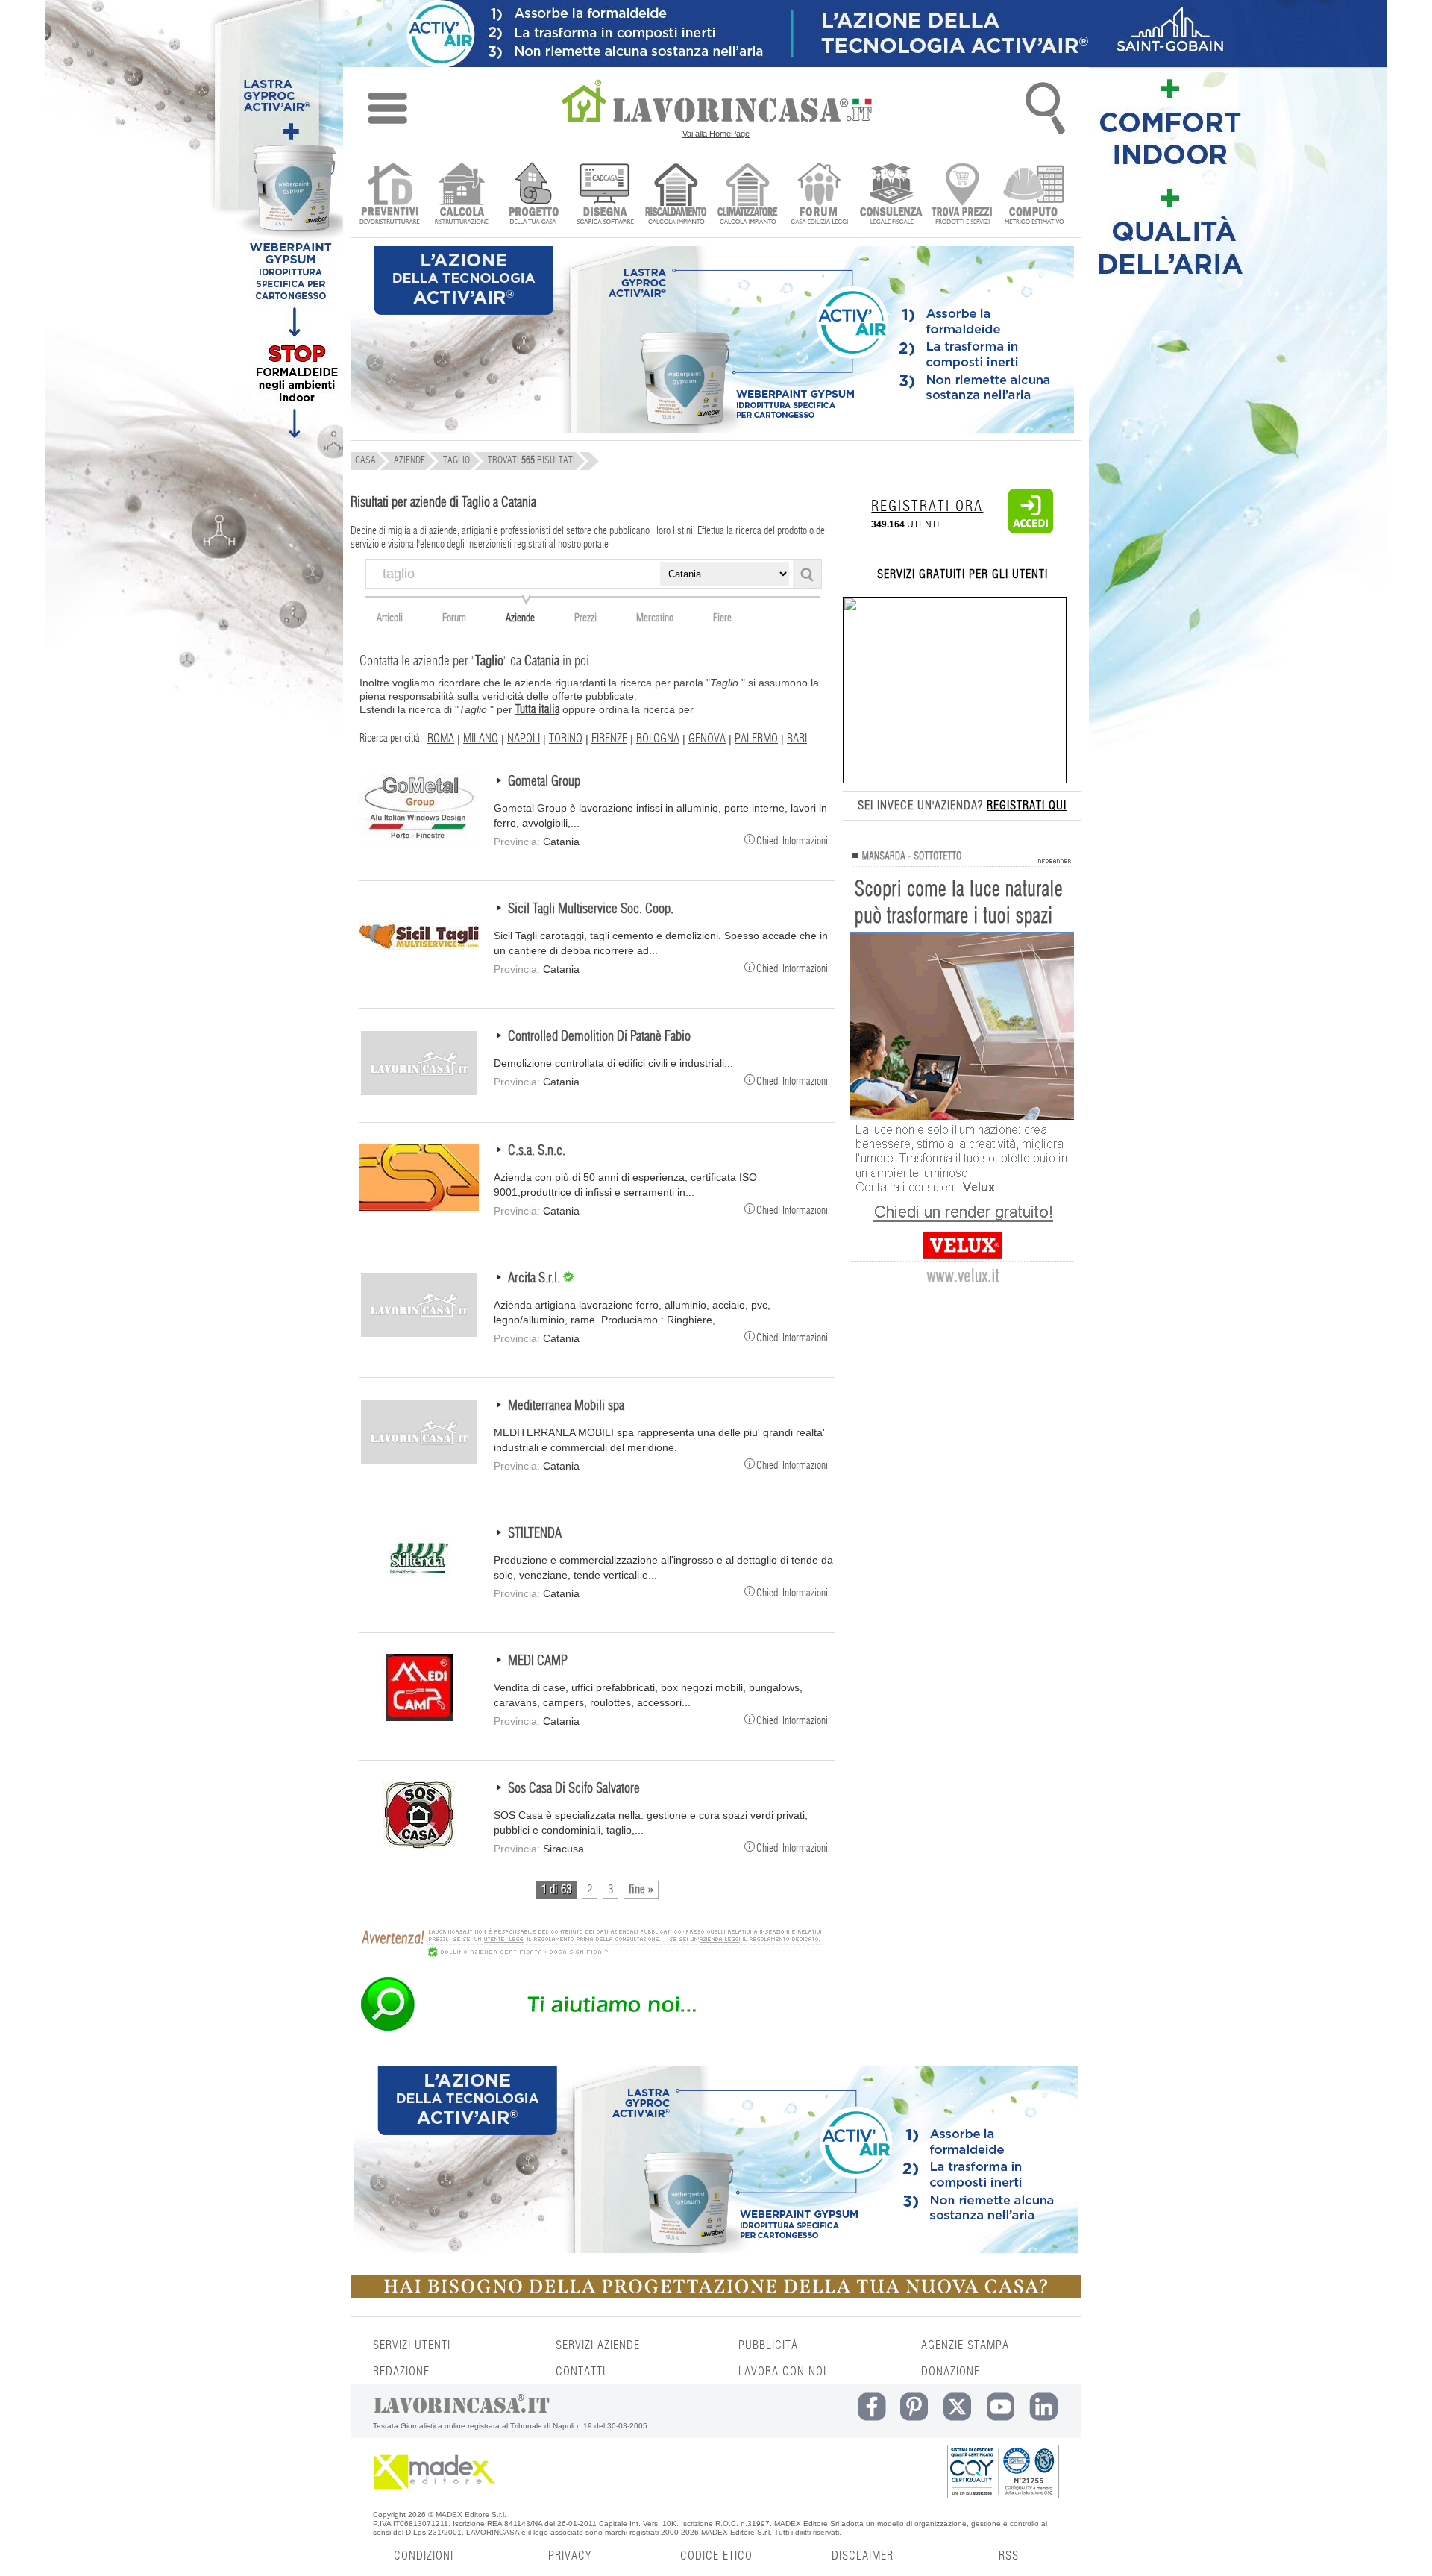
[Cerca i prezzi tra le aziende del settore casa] (962, 195)
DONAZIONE (951, 2372)
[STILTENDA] (419, 1590)
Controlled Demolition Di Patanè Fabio (599, 1037)
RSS (1009, 2556)
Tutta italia (537, 709)
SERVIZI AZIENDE (598, 2345)
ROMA (441, 739)
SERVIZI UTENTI (412, 2345)
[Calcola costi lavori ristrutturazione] (461, 195)
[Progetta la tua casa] (716, 2295)
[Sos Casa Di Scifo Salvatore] (419, 1845)
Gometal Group (544, 782)
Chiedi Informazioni (792, 840)
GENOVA (707, 739)
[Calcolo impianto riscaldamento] (676, 195)
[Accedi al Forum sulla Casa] (819, 195)
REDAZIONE (401, 2372)
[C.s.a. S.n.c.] (419, 1207)
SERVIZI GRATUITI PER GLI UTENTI (962, 574)
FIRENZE (609, 739)
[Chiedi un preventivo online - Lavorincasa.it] (591, 2030)
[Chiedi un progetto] (533, 195)
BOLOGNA (658, 739)
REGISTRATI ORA (927, 507)
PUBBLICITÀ (768, 2345)
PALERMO (756, 739)
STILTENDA (535, 1534)
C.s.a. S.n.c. (537, 1151)
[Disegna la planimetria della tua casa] (604, 195)
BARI (797, 739)
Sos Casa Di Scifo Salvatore (574, 1789)
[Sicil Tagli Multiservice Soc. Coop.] (419, 965)
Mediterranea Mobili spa (566, 1406)
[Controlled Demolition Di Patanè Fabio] (419, 1093)
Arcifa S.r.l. (536, 1279)
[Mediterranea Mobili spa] (419, 1462)
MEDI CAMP (538, 1661)
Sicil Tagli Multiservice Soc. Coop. (591, 909)
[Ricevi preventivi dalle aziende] (390, 195)
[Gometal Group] (419, 838)
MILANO (481, 739)
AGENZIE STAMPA (965, 2345)
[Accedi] (1031, 530)
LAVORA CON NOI (782, 2372)
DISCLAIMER (863, 2556)
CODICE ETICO (716, 2556)
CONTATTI (581, 2372)
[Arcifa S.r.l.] (419, 1335)
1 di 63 (556, 1890)
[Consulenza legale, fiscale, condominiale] (891, 195)
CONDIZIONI (424, 2556)
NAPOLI (524, 739)
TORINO (566, 739)
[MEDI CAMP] (419, 1717)
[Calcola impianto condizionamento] (748, 195)
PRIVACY (570, 2556)
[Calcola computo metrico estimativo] (1034, 195)
